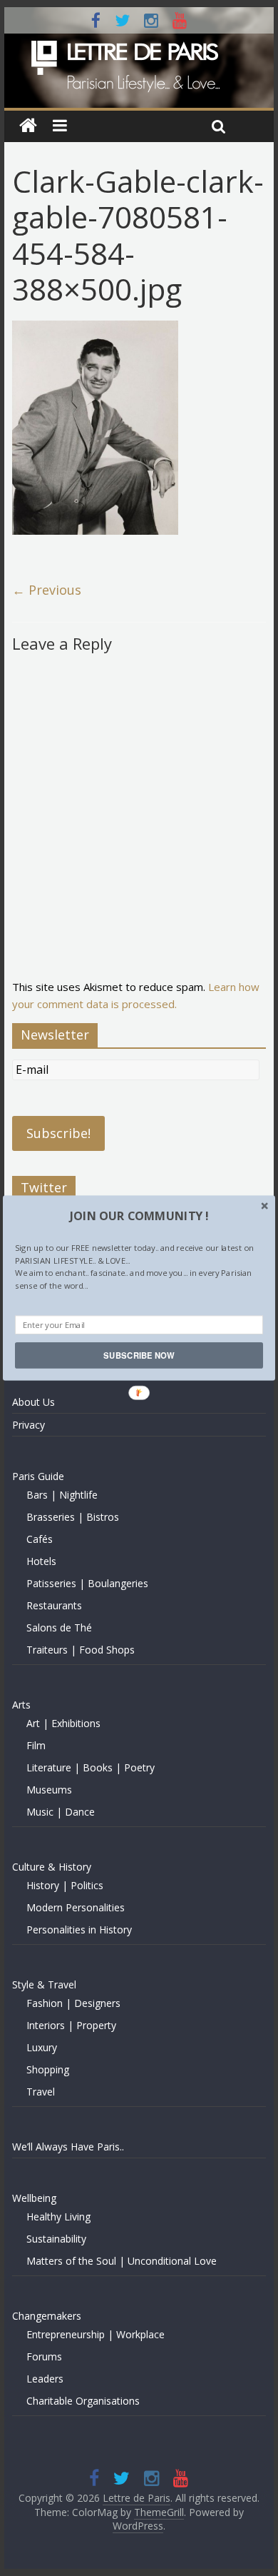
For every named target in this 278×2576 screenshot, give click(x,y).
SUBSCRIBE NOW (139, 1355)
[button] (139, 1216)
